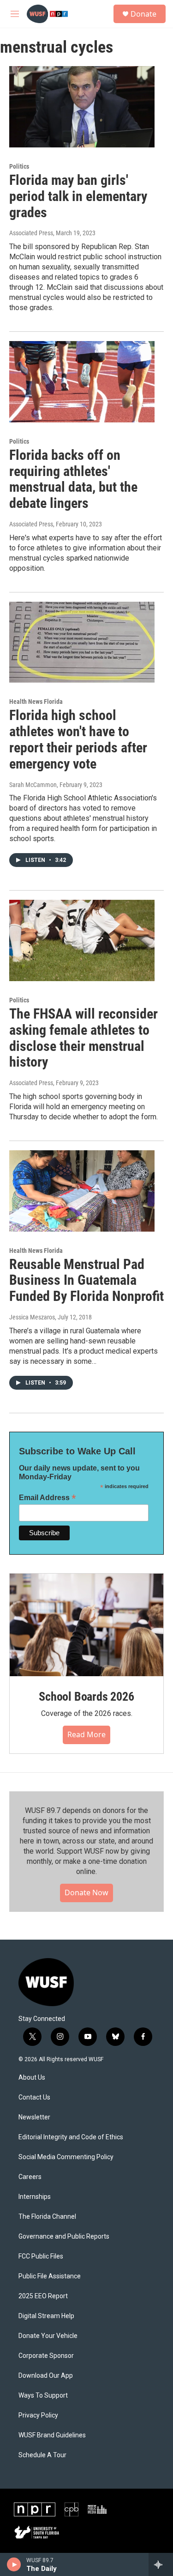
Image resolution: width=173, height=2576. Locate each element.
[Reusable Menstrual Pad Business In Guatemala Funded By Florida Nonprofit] (82, 1191)
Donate (143, 14)
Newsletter (34, 2117)
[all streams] (161, 2564)
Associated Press (31, 233)
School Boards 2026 (86, 1697)
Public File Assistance (50, 2276)
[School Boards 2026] (86, 1625)
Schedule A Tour (42, 2455)
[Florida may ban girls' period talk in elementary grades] (82, 107)
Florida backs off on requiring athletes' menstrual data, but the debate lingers (73, 479)
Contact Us (34, 2097)
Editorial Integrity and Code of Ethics (71, 2137)
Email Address (48, 1498)
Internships (35, 2197)
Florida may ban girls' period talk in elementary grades (78, 196)
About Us (32, 2078)
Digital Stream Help (46, 2316)
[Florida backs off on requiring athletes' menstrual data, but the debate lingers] (82, 382)
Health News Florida (36, 702)
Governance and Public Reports (64, 2237)
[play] (14, 2564)
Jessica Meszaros (32, 1317)
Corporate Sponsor (46, 2356)
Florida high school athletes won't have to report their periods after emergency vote (78, 739)
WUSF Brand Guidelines (52, 2435)
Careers (30, 2177)
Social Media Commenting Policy (66, 2157)
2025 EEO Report (43, 2296)
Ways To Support (43, 2396)
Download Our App (46, 2376)
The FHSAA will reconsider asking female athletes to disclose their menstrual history (84, 1038)
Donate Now (86, 1892)
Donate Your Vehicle (48, 2336)
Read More (86, 1734)
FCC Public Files (41, 2256)
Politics (19, 166)
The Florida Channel (47, 2217)
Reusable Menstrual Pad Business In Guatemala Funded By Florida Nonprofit (86, 1280)
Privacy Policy (38, 2415)
